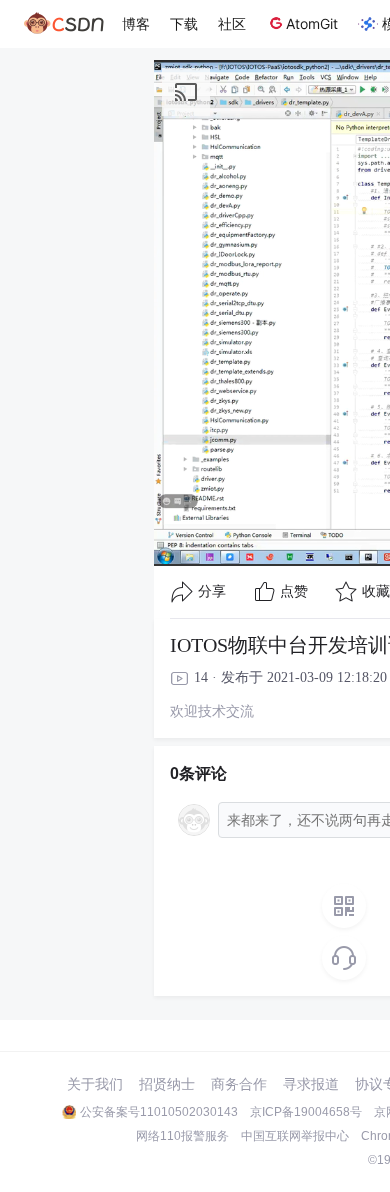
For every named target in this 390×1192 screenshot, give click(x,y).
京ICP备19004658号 (306, 1112)
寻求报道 (311, 1084)
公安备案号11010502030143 (159, 1112)
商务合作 (239, 1084)
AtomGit (312, 23)
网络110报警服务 (182, 1136)
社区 (232, 23)
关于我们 (95, 1084)
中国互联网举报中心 (295, 1136)
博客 (136, 23)
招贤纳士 (167, 1084)
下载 (184, 23)
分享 (212, 591)
